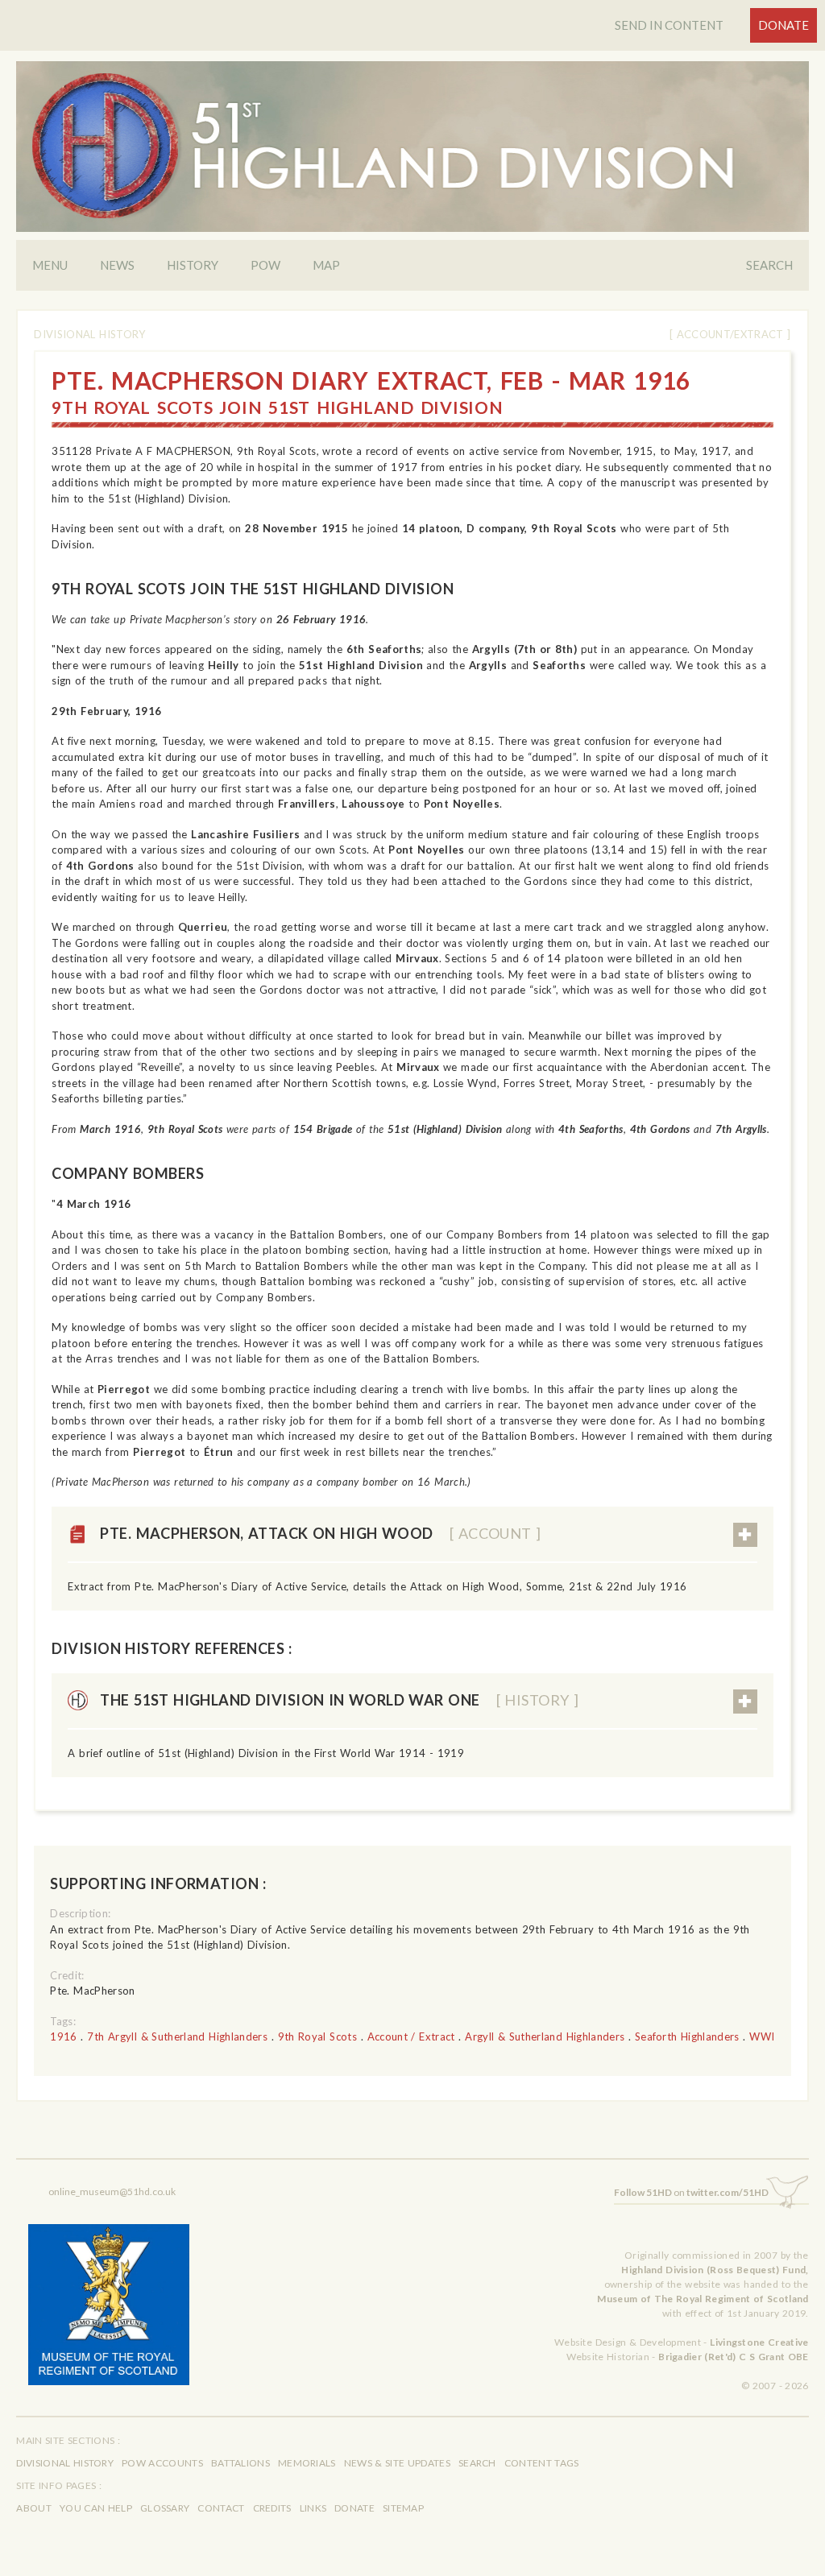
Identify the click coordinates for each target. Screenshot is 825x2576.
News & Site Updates (397, 2463)
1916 (63, 2036)
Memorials (307, 2463)
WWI (762, 2036)
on (691, 2192)
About (34, 2508)
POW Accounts (162, 2463)
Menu (50, 265)
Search (769, 265)
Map (326, 265)
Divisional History (89, 334)
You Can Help (96, 2508)
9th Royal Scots (317, 2036)
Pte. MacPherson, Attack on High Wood (320, 1533)
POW (265, 265)
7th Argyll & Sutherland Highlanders (177, 2036)
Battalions (240, 2463)
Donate (784, 25)
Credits (272, 2508)
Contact (221, 2508)
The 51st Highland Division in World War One (339, 1700)
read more (745, 1535)
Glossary (165, 2508)
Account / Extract (411, 2036)
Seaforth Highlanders (687, 2036)
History (193, 265)
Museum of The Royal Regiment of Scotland (703, 2299)
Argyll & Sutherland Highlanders (545, 2036)
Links (313, 2508)
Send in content (669, 25)
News (117, 265)
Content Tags (542, 2463)
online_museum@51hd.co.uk (112, 2191)
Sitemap (403, 2508)
